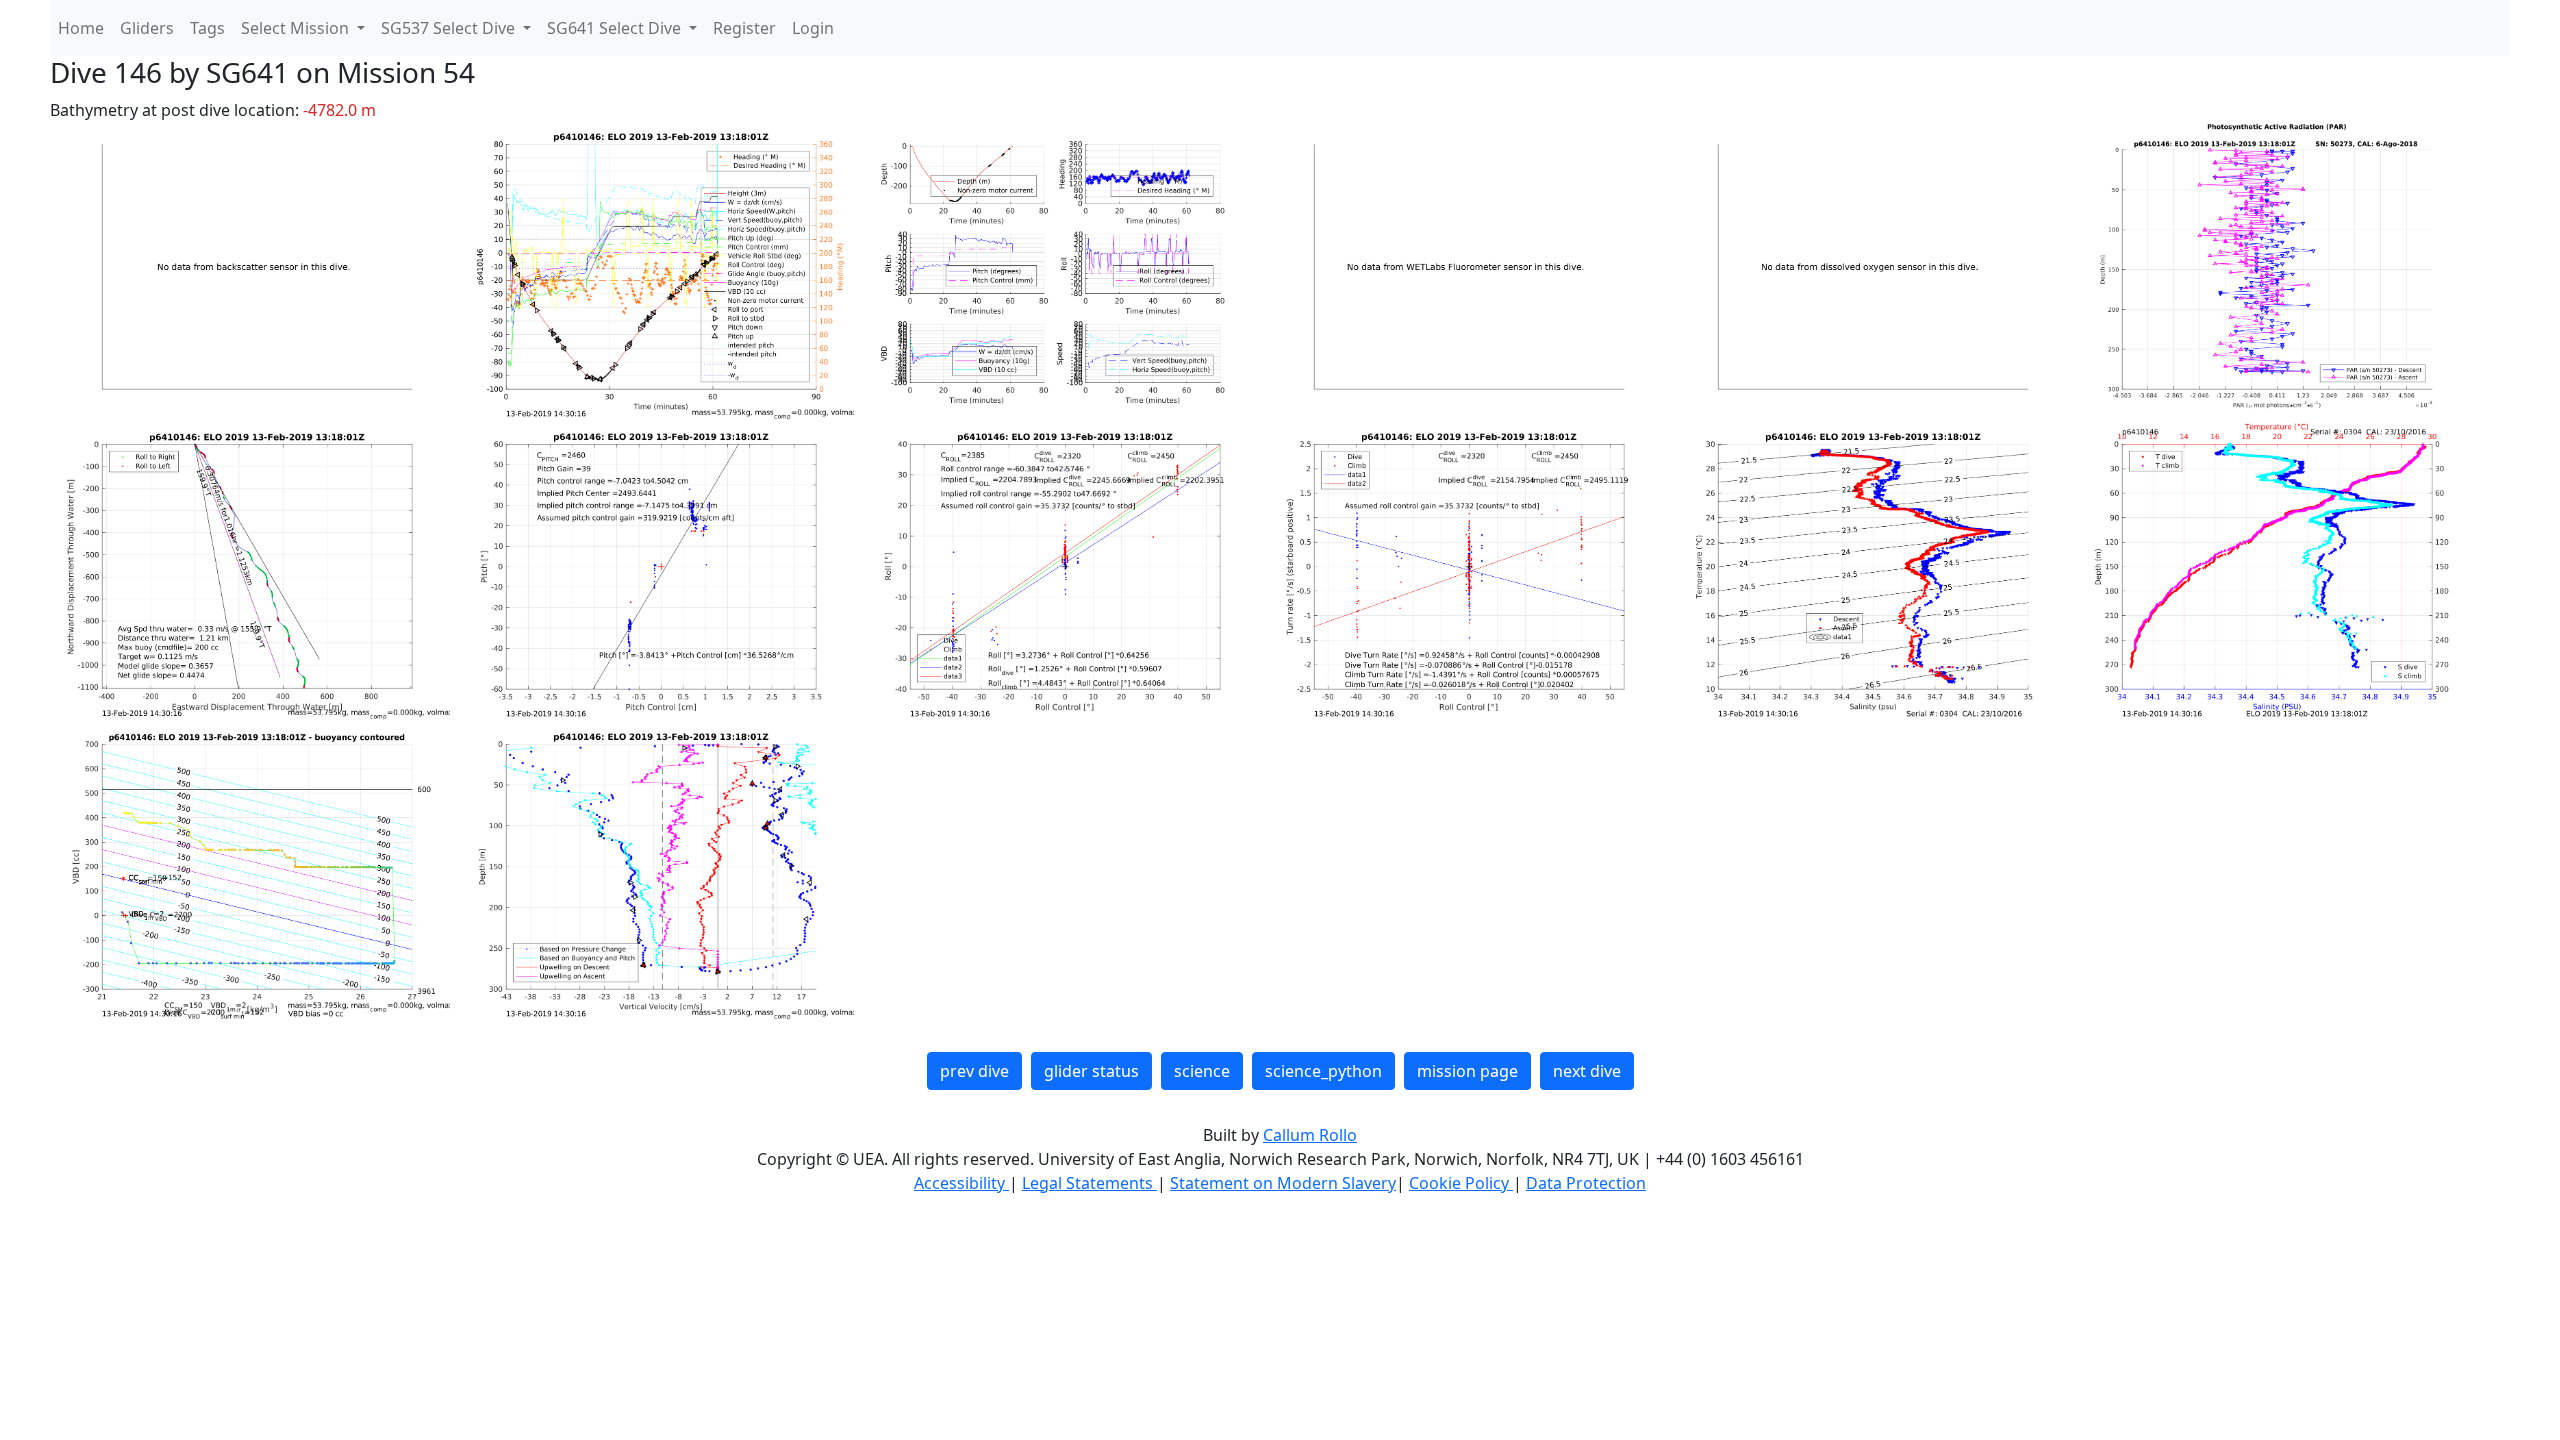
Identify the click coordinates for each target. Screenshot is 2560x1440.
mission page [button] (1467, 1071)
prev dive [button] (974, 1071)
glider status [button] (1091, 1071)
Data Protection (1586, 1183)
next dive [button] (1587, 1071)
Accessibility (961, 1183)
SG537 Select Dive (450, 28)
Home (81, 28)
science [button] (1202, 1071)
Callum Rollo (1310, 1135)
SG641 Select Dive (616, 28)
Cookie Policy (1461, 1183)
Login (813, 28)
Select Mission (297, 28)
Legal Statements (1089, 1183)
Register (744, 28)
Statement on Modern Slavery (1283, 1183)
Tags (207, 28)
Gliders (147, 28)
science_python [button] (1323, 1071)
